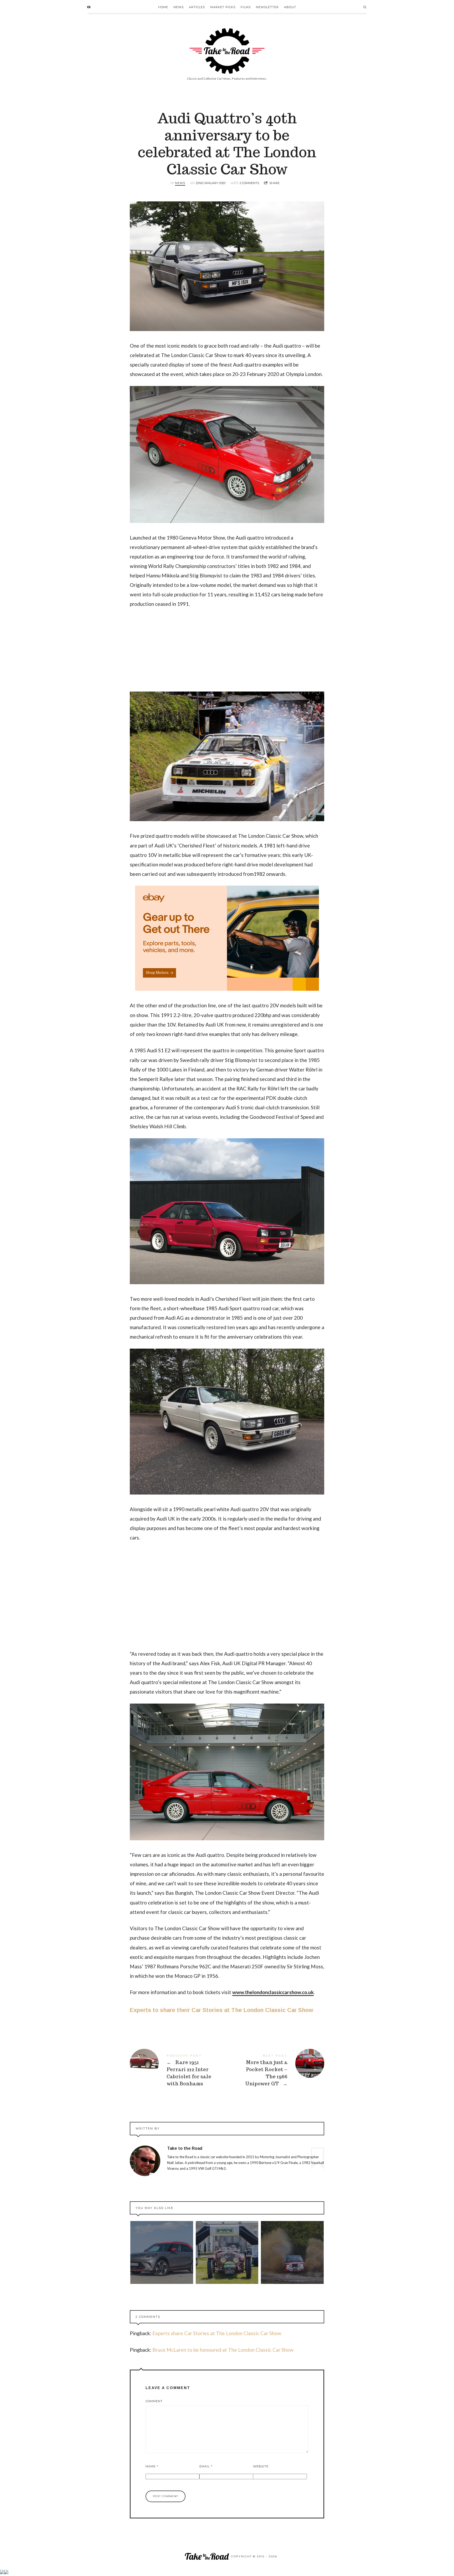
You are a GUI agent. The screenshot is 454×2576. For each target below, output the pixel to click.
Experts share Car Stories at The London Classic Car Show (217, 2333)
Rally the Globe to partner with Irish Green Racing (227, 2252)
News (179, 7)
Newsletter (267, 7)
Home (163, 7)
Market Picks (223, 7)
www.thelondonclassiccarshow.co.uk (273, 1992)
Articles (197, 7)
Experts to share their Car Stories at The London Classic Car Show (221, 2010)
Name (152, 2466)
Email (206, 2466)
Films (246, 7)
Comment (154, 2401)
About (290, 7)
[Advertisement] (227, 653)
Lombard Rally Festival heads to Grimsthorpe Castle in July (292, 2252)
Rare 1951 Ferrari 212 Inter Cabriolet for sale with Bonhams (178, 2070)
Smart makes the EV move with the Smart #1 (162, 2252)
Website (261, 2466)
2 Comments (249, 183)
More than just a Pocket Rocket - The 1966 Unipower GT (276, 2070)
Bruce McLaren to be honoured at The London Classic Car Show (223, 2350)
